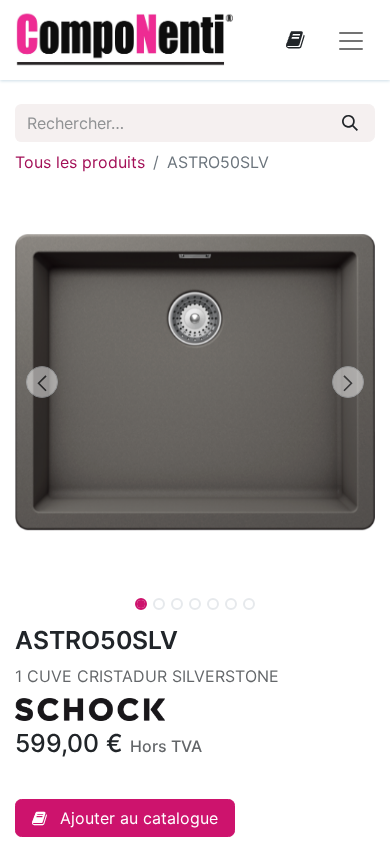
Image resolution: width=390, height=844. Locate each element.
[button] (42, 382)
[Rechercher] (350, 123)
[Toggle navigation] (351, 40)
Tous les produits (80, 162)
